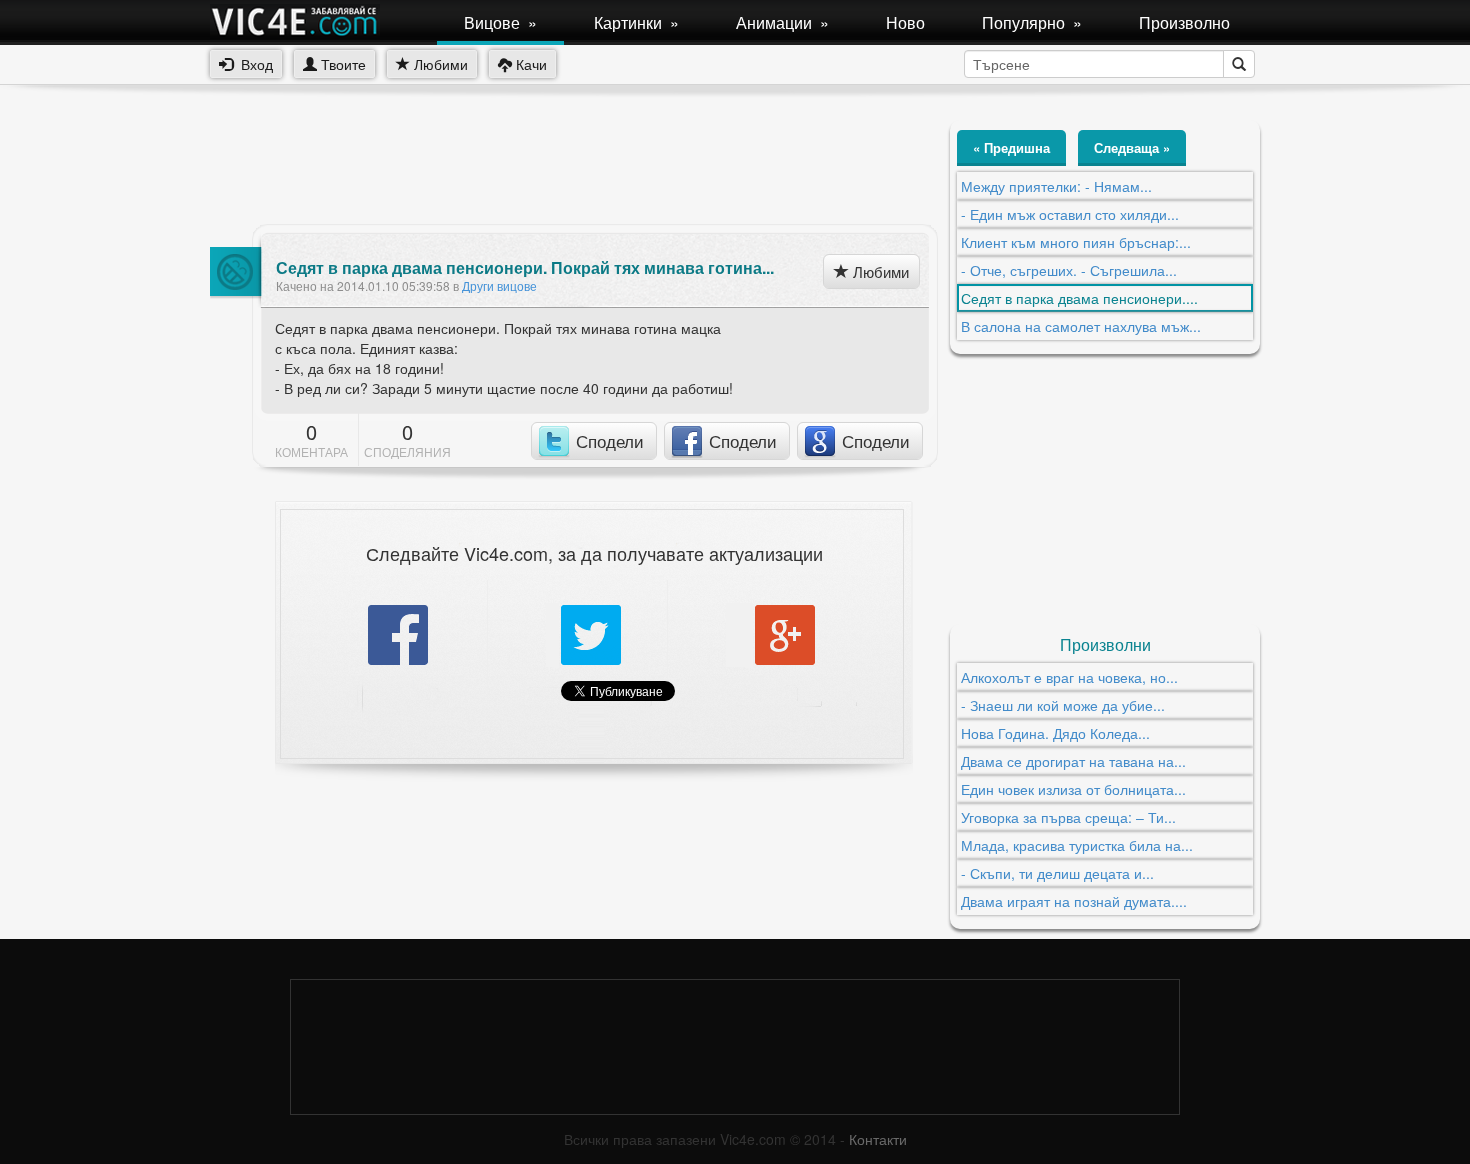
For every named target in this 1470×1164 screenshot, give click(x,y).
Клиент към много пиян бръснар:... (1076, 242)
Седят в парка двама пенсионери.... (1079, 298)
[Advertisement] (574, 165)
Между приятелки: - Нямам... (1056, 186)
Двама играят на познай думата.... (1074, 901)
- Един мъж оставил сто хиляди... (1070, 214)
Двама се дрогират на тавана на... (1073, 761)
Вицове (500, 22)
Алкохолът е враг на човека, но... (1069, 677)
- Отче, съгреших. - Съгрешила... (1069, 270)
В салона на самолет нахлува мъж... (1081, 326)
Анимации (782, 22)
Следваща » (1132, 147)
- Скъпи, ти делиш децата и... (1057, 873)
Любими (439, 64)
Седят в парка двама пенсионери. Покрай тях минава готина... (525, 268)
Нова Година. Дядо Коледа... (1055, 733)
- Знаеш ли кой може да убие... (1063, 705)
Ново (905, 22)
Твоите (341, 64)
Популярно (1032, 22)
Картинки (636, 22)
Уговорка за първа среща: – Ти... (1068, 817)
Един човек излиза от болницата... (1073, 789)
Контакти (878, 1139)
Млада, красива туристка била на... (1077, 845)
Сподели (610, 440)
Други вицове (499, 285)
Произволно (1184, 22)
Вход (253, 64)
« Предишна (1011, 147)
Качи (529, 64)
